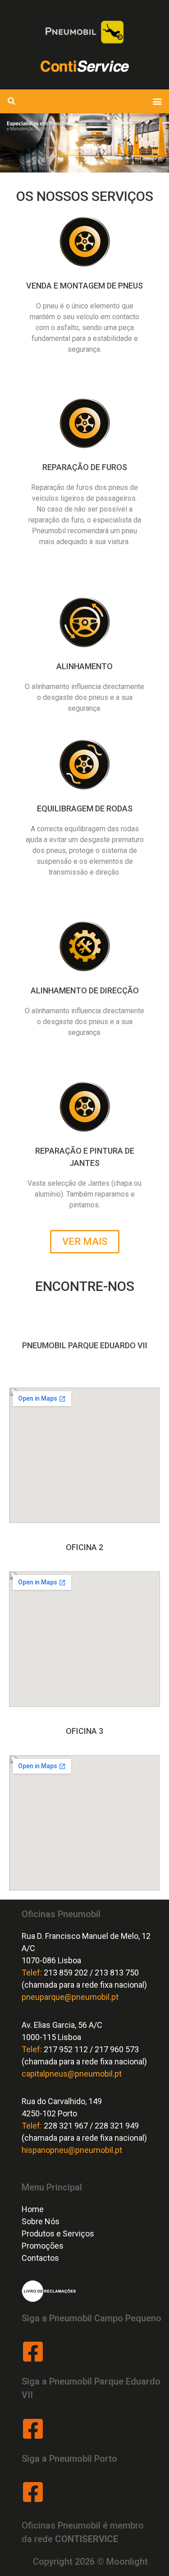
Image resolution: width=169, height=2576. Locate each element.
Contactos (40, 2258)
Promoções (43, 2246)
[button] (157, 101)
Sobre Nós (41, 2221)
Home (33, 2209)
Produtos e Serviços (58, 2234)
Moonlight (127, 2562)
